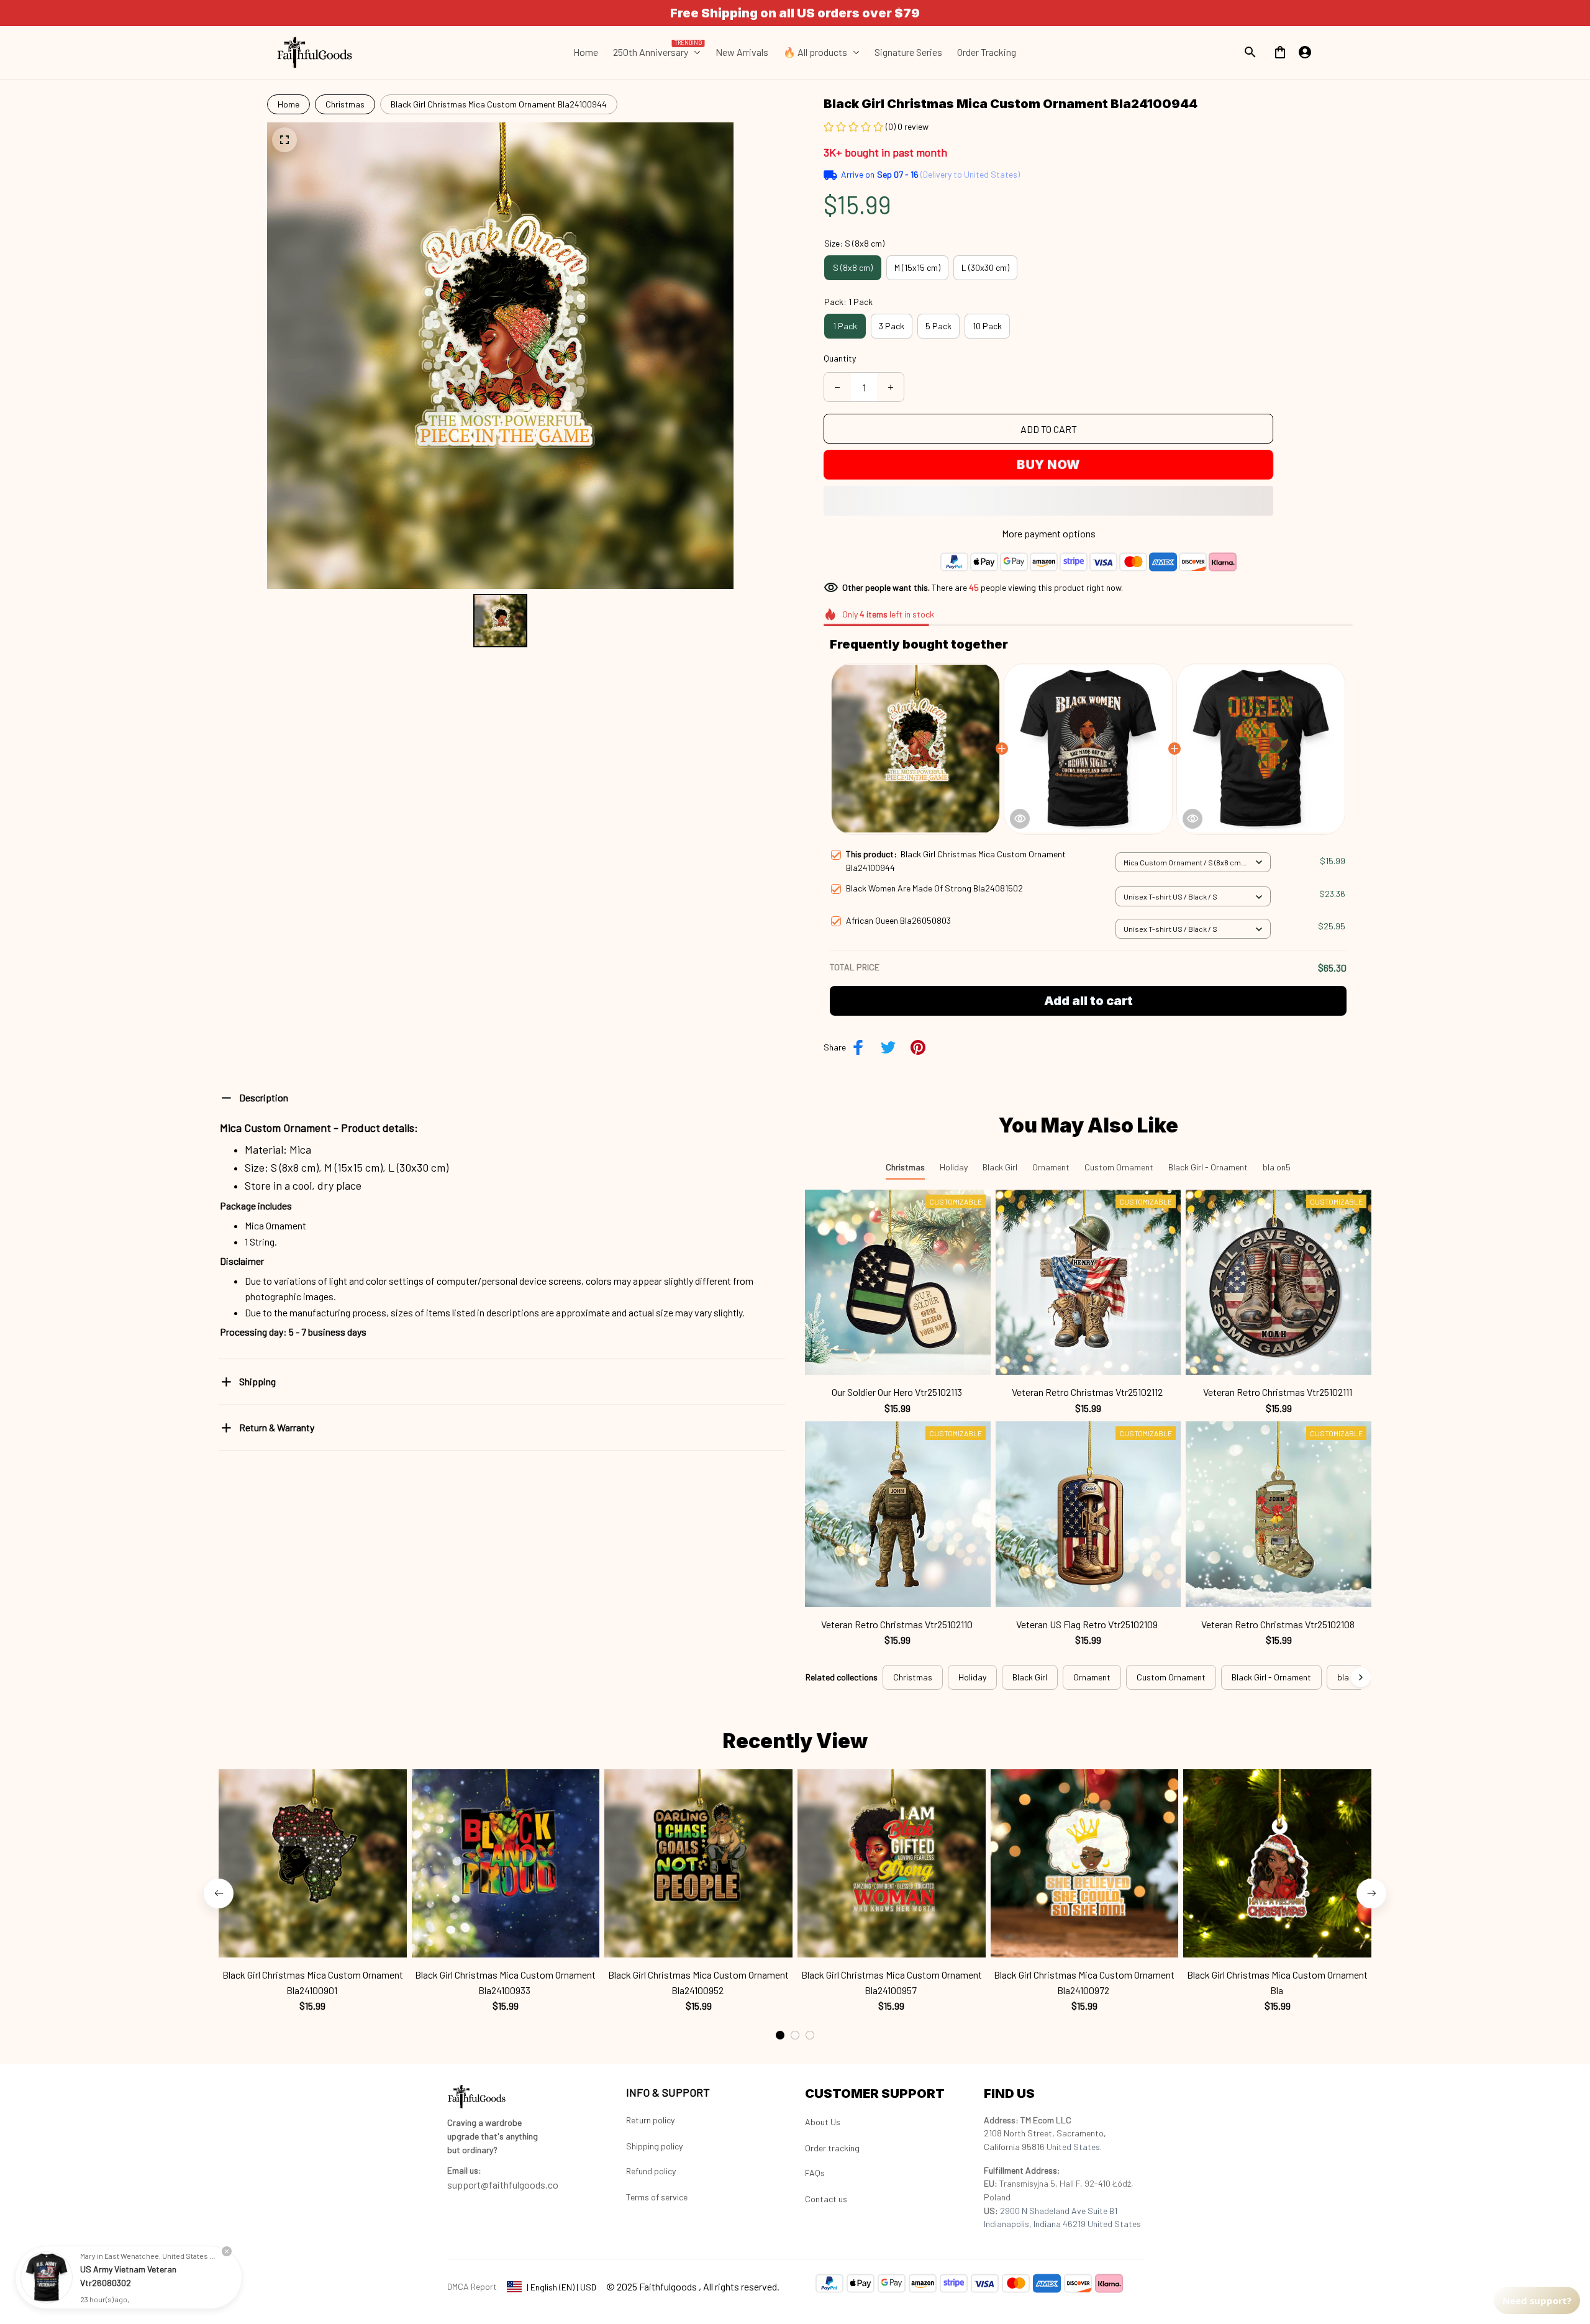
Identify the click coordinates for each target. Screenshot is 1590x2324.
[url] (464, 2171)
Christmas (345, 104)
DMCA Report (472, 2286)
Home (288, 104)
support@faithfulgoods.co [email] (503, 2185)
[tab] (780, 2035)
